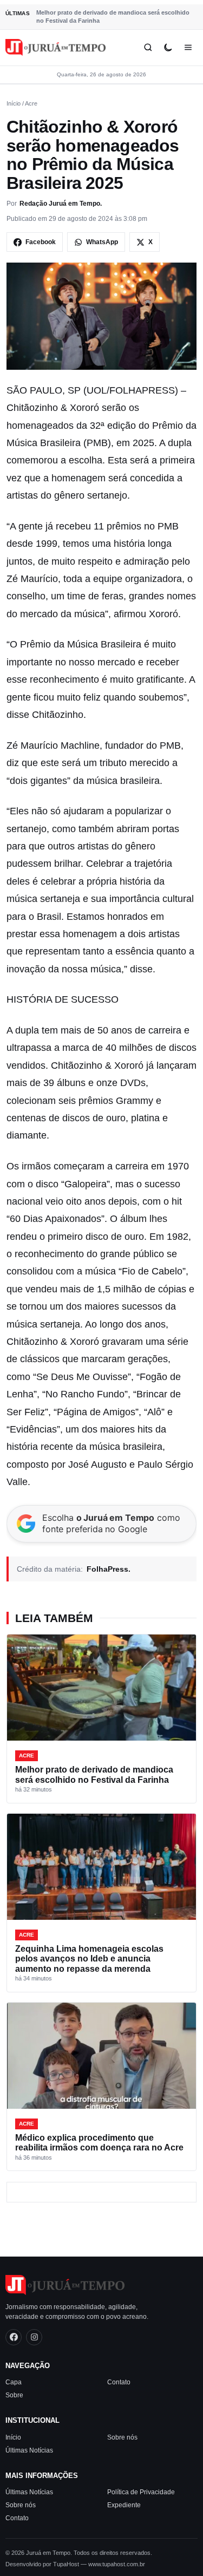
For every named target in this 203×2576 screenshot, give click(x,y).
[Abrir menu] (188, 47)
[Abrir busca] (148, 47)
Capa (14, 2382)
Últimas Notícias (29, 2450)
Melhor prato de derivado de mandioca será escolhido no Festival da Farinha (113, 17)
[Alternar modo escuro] (168, 47)
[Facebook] (14, 2337)
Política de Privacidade (141, 2492)
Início (14, 103)
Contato (119, 2382)
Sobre (14, 2395)
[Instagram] (34, 2337)
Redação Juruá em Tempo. (61, 204)
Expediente (124, 2505)
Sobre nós (122, 2437)
